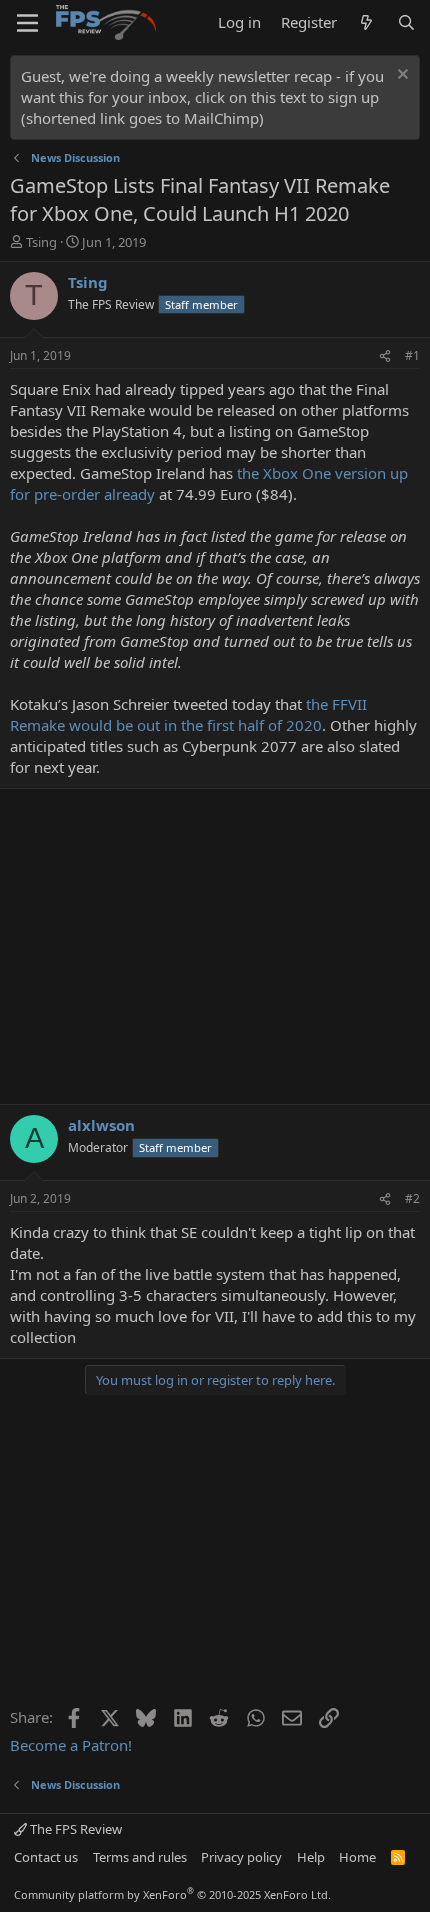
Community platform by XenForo (172, 1894)
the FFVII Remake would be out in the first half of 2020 (188, 714)
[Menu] (27, 23)
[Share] (385, 356)
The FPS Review (74, 1829)
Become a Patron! (71, 1745)
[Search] (406, 22)
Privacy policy (241, 1857)
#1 (412, 355)
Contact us (46, 1857)
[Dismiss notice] (400, 76)
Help (311, 1857)
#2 (412, 1198)
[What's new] (366, 22)
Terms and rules (140, 1857)
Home (357, 1857)
